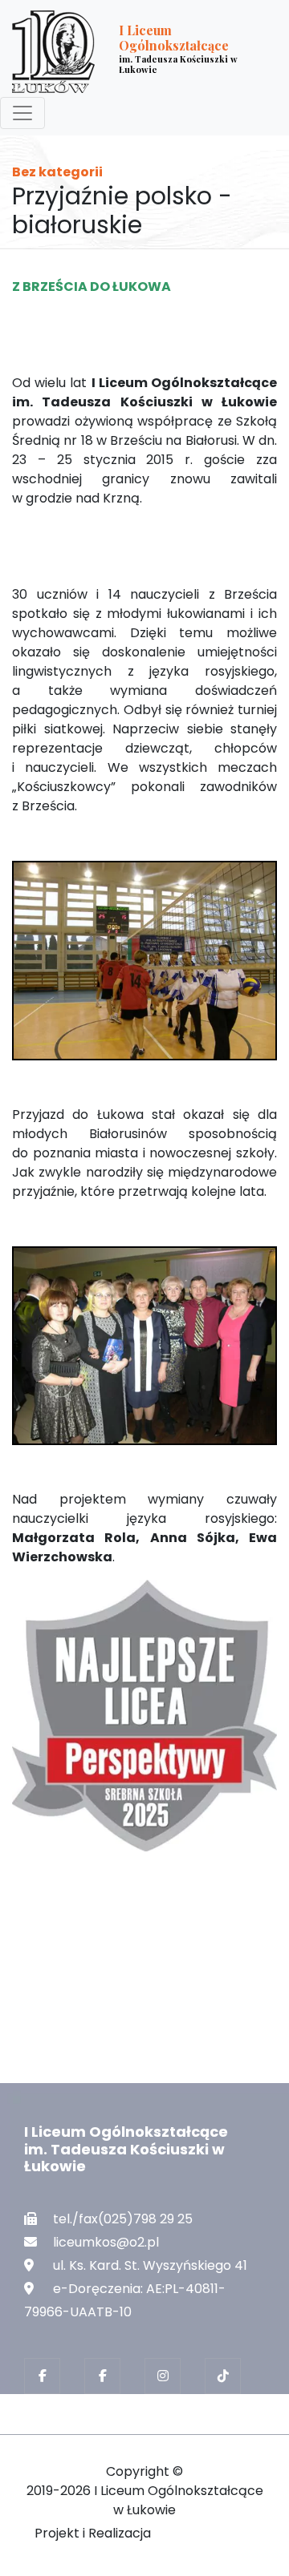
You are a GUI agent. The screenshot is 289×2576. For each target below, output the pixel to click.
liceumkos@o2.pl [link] (106, 2242)
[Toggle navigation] (22, 113)
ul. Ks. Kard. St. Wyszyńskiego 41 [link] (150, 2265)
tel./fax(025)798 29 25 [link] (123, 2219)
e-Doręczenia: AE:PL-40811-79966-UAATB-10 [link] (125, 2300)
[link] (132, 52)
